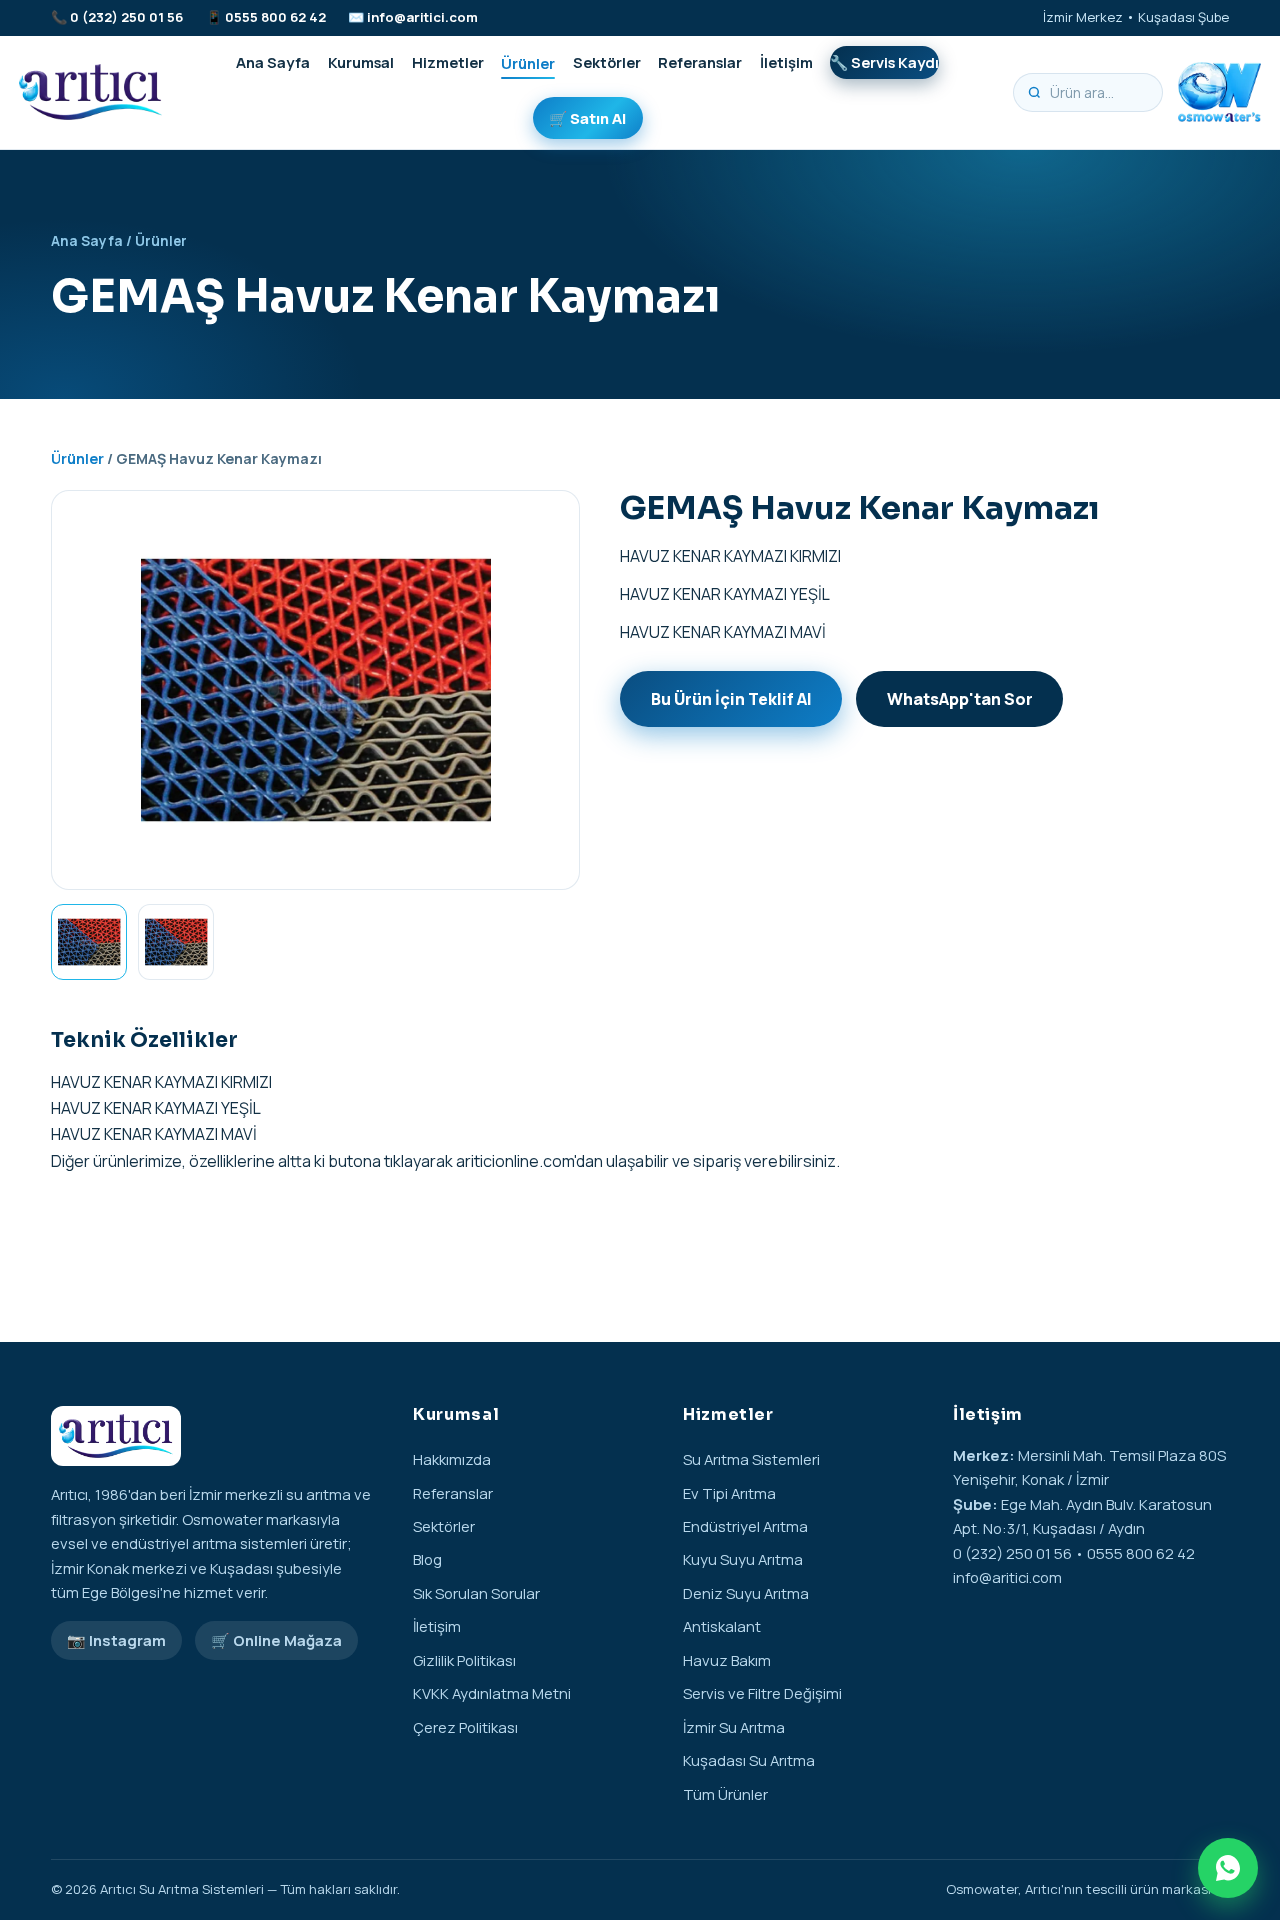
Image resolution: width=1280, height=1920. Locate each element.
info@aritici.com (422, 17)
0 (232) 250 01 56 (126, 17)
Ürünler (528, 62)
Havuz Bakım (727, 1660)
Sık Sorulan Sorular (476, 1593)
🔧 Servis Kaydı (884, 62)
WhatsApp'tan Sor (960, 699)
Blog (427, 1559)
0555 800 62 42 (275, 17)
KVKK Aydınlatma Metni (492, 1693)
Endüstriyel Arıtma (745, 1526)
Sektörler (607, 62)
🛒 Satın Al (587, 118)
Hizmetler (448, 62)
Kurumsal (361, 62)
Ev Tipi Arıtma (729, 1493)
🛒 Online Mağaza (276, 1640)
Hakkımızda (452, 1459)
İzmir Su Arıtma (734, 1727)
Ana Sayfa (273, 62)
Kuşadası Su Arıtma (749, 1760)
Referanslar (700, 62)
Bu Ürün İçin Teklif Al (731, 699)
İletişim (786, 62)
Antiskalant (722, 1626)
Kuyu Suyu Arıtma (743, 1559)
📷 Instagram (116, 1640)
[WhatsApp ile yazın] (1228, 1868)
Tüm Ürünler (725, 1794)
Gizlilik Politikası (464, 1660)
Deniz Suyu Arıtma (746, 1593)
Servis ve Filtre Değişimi (762, 1693)
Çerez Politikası (465, 1727)
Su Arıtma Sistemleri (751, 1459)
